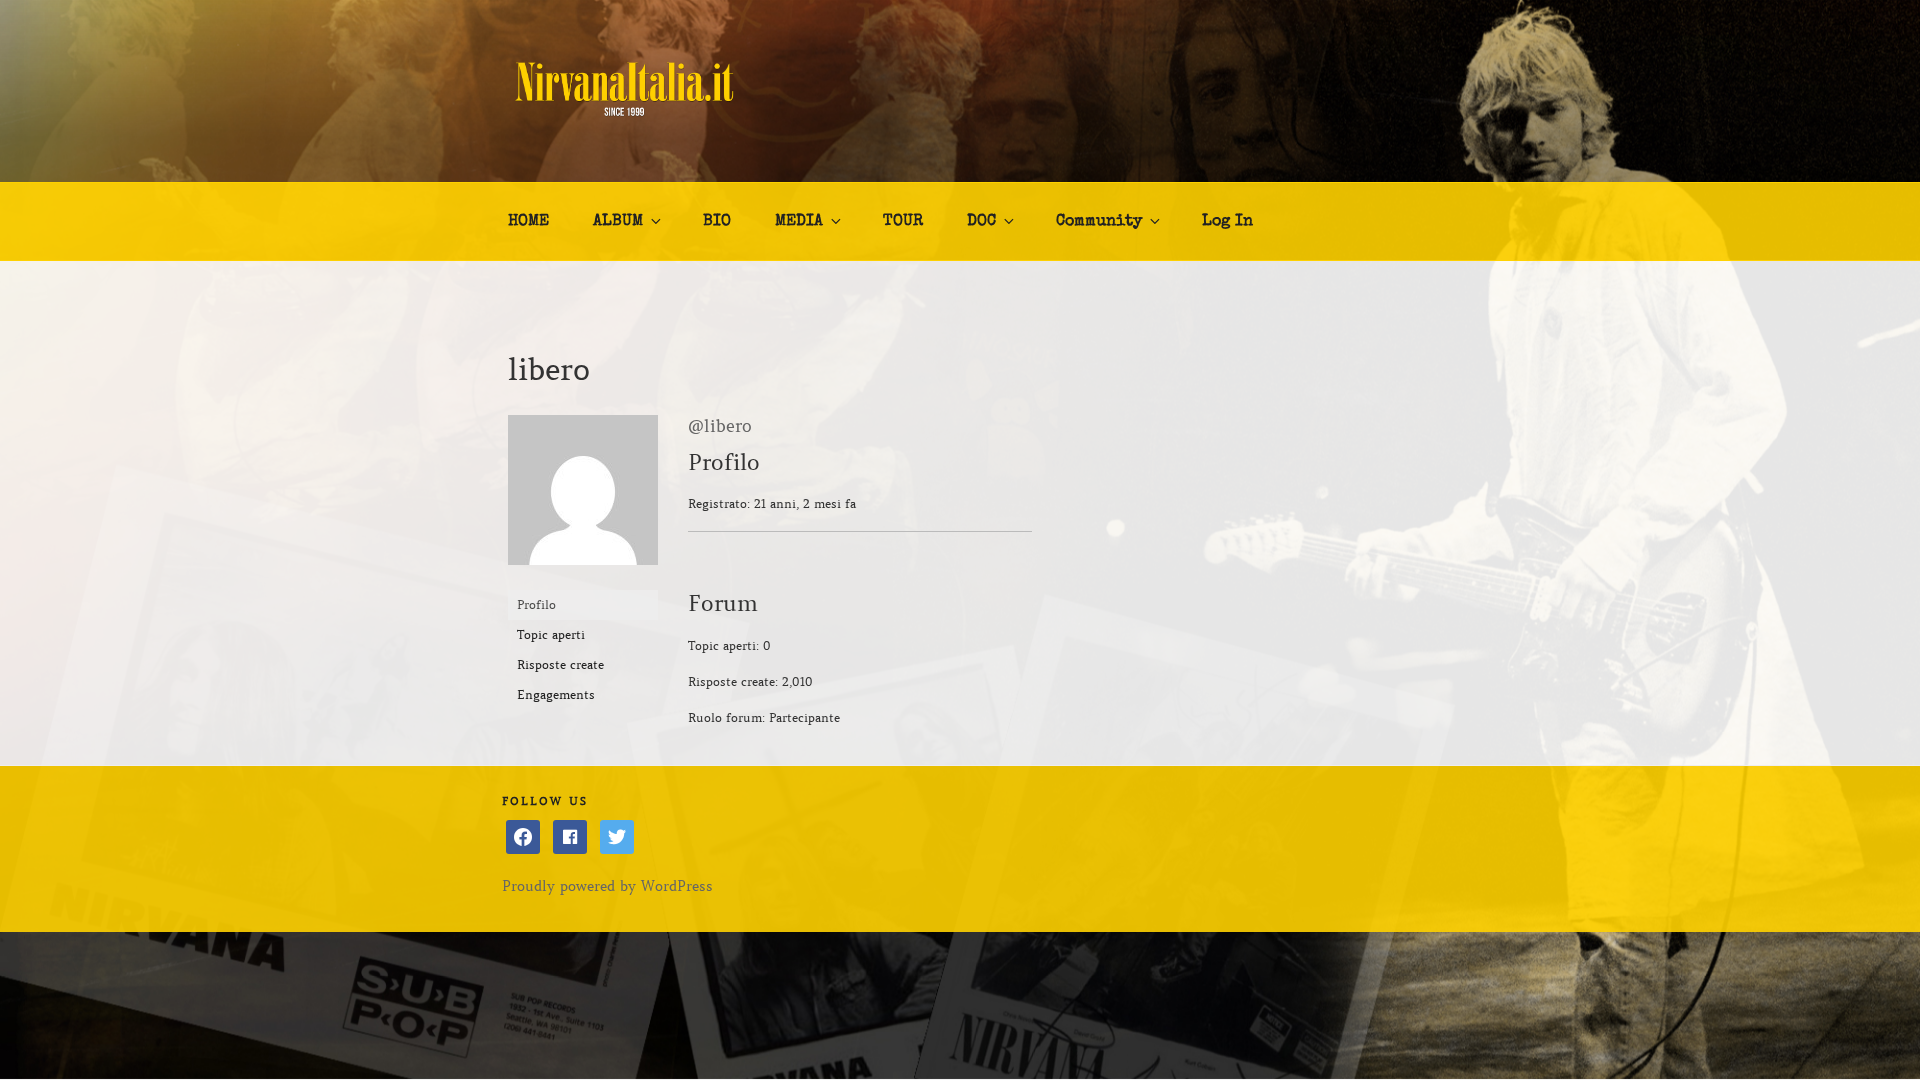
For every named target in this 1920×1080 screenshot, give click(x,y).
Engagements (556, 694)
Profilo (536, 604)
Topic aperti (551, 634)
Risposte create (560, 664)
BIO (717, 222)
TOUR (903, 222)
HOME (528, 222)
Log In (1227, 222)
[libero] (583, 580)
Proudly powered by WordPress (607, 886)
